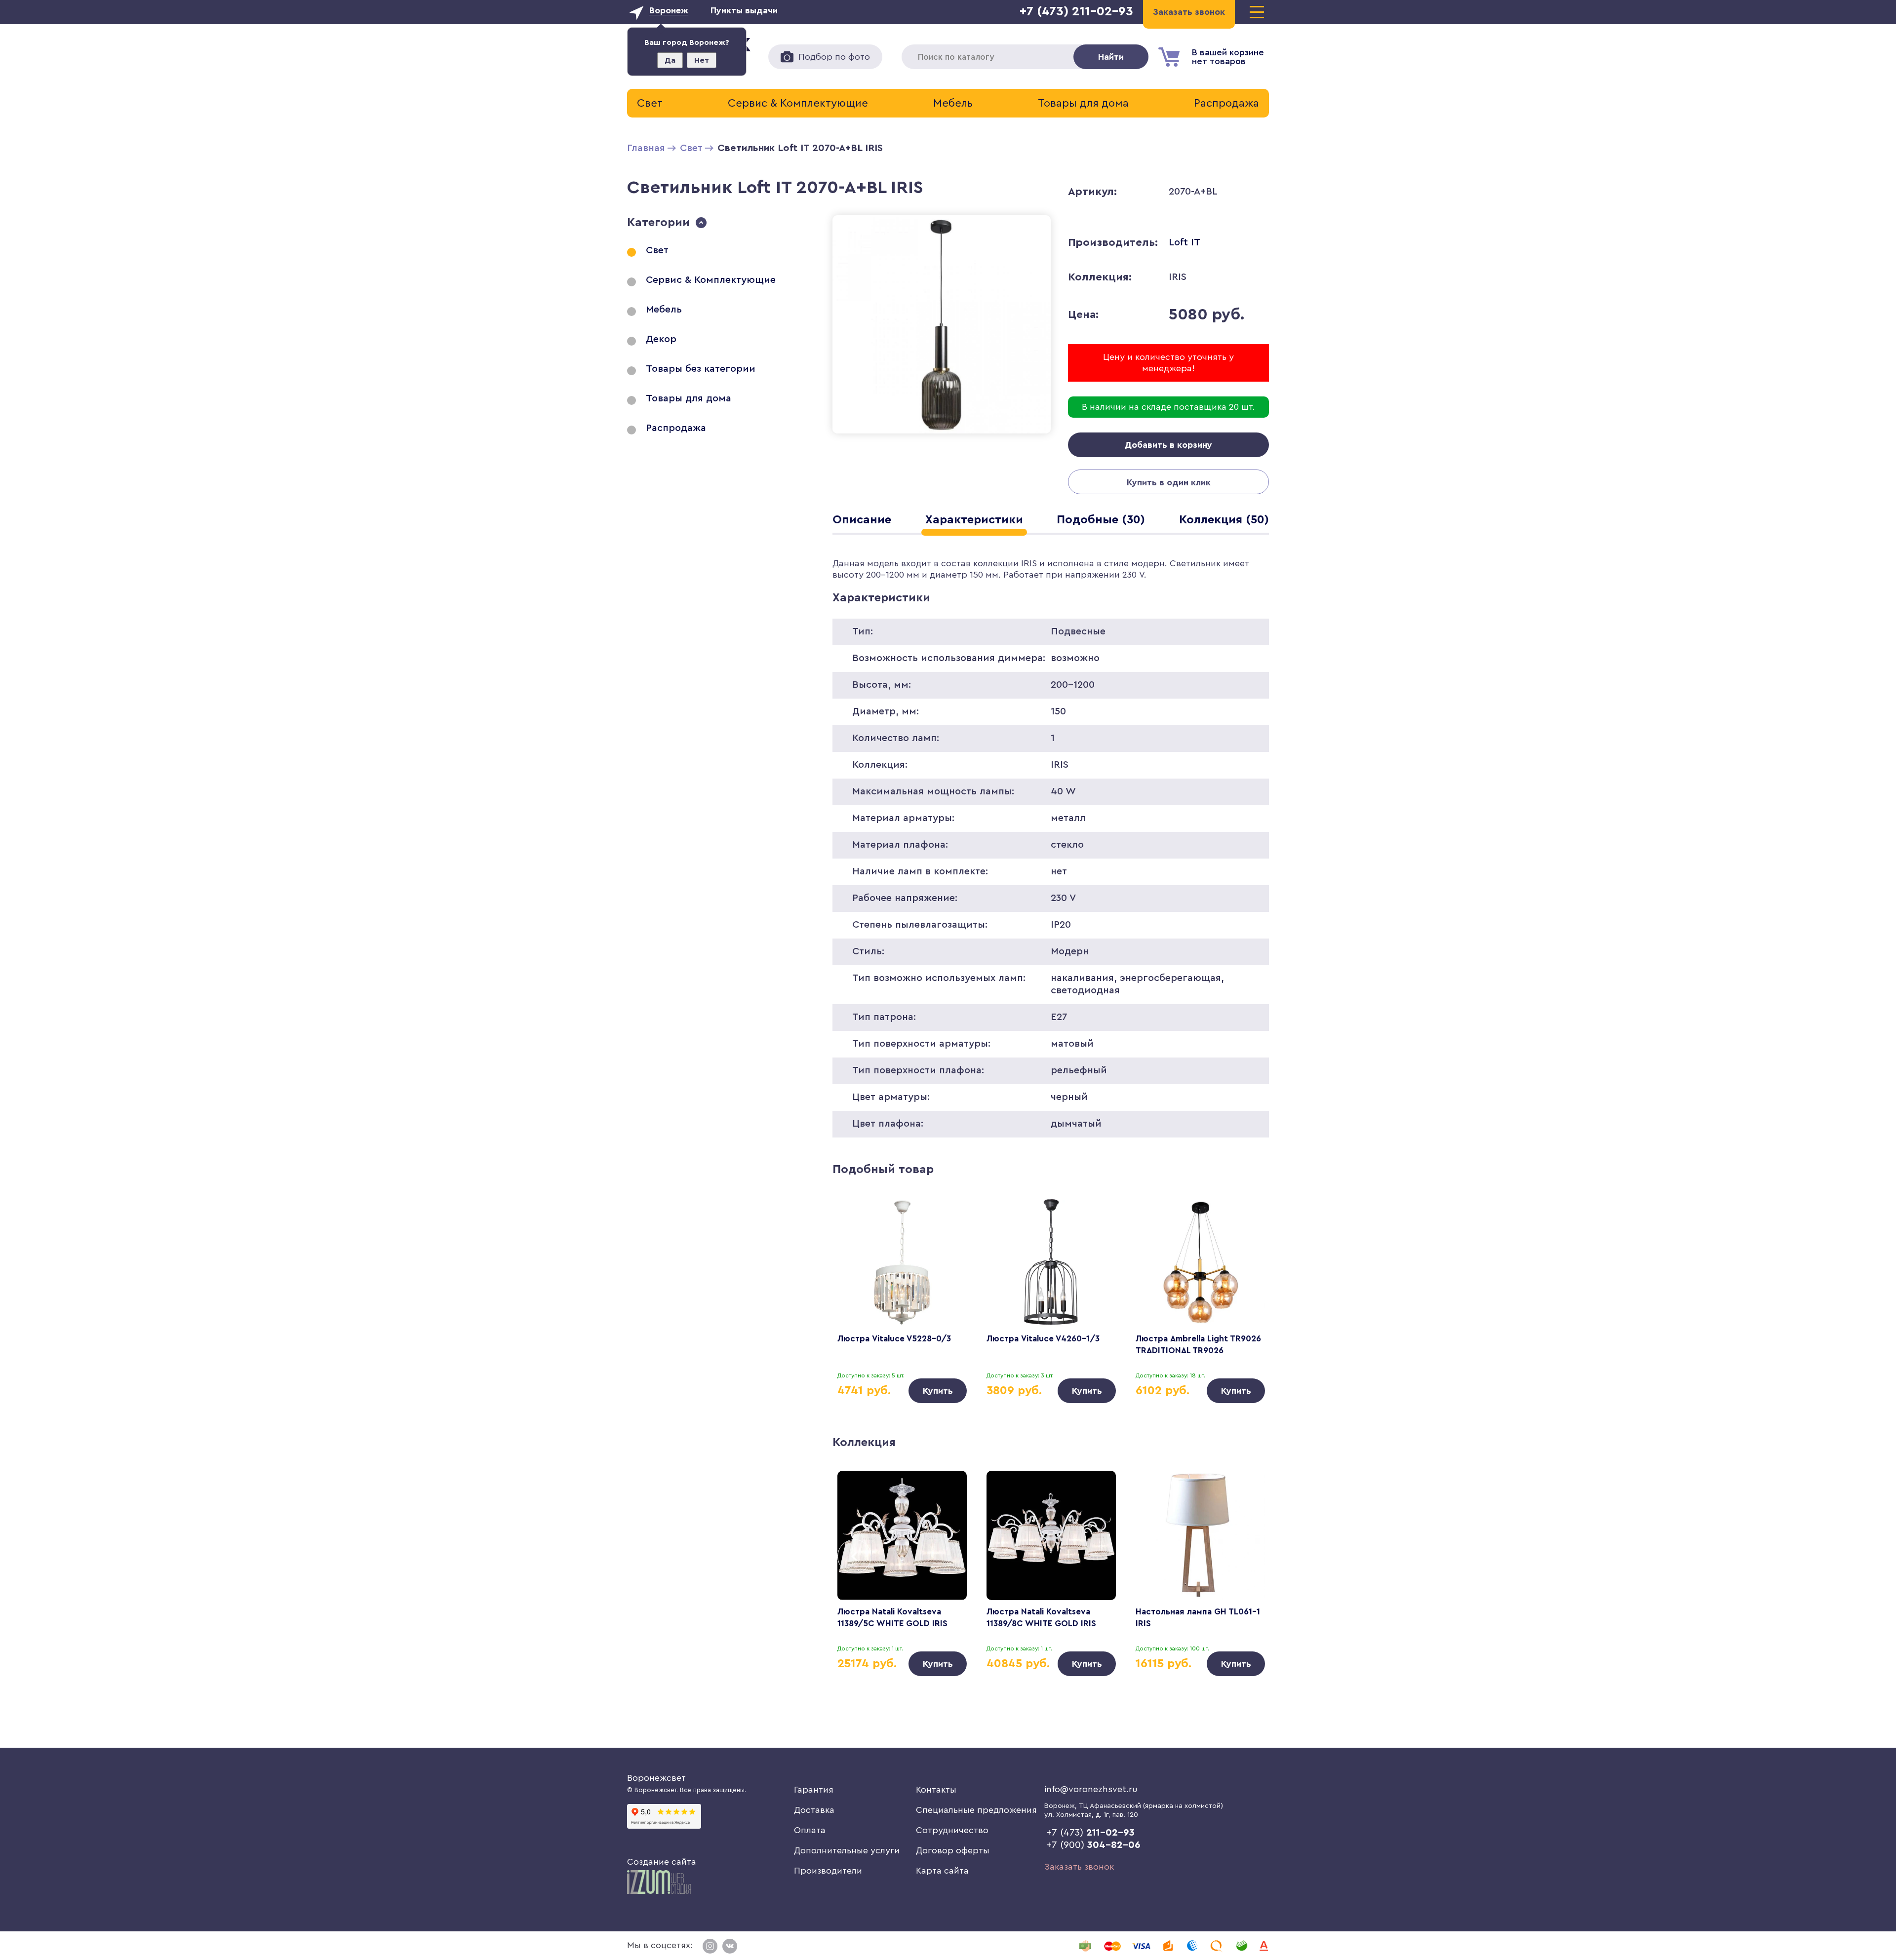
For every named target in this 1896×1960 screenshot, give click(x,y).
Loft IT (1185, 242)
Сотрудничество (952, 1830)
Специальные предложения (976, 1810)
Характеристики (974, 520)
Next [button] (1247, 1283)
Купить (938, 1391)
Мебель (953, 103)
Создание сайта (662, 1862)
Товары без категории (701, 369)
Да (670, 60)
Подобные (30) (1101, 520)
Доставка (814, 1810)
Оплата (810, 1830)
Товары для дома (1083, 103)
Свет (650, 103)
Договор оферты (953, 1850)
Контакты (936, 1790)
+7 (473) (1090, 1833)
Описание (862, 520)
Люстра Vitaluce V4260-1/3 (1043, 1339)
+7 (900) (1093, 1845)
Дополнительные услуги (847, 1850)
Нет (702, 60)
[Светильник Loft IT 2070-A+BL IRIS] (942, 435)
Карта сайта (942, 1871)
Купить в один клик (1169, 482)
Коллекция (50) (1224, 520)
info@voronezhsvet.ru (1091, 1789)
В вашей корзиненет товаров (1228, 57)
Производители (828, 1871)
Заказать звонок (1079, 1867)
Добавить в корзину (1168, 445)
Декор (661, 339)
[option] (902, 1300)
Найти (1111, 57)
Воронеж (669, 10)
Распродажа (1226, 103)
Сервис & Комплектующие (798, 103)
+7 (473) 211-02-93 (1076, 11)
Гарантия (814, 1790)
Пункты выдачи (744, 10)
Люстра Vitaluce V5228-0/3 (894, 1339)
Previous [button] (854, 1283)
